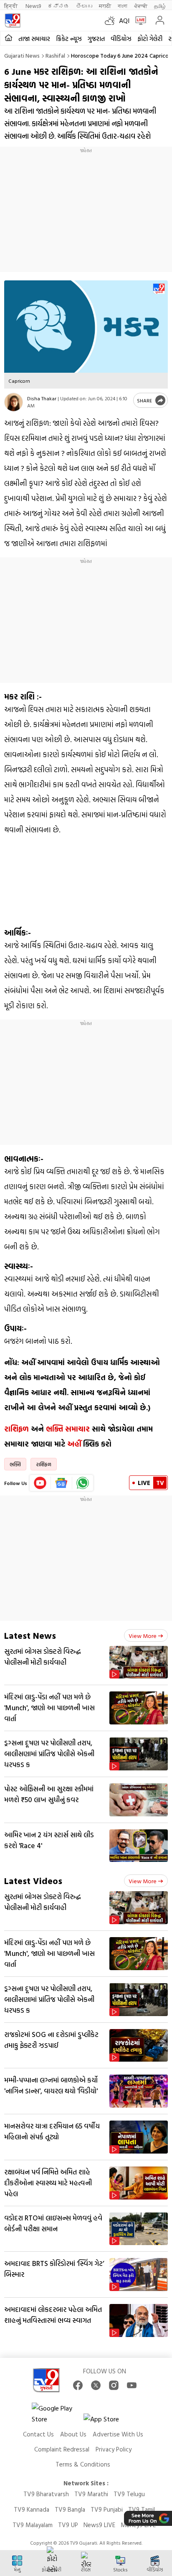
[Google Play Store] (57, 2413)
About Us (73, 2434)
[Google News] (62, 1483)
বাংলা (123, 6)
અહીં (74, 1444)
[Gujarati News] (13, 20)
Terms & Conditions (83, 2464)
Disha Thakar (42, 398)
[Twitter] (96, 2385)
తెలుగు (84, 6)
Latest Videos (33, 1881)
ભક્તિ (15, 1464)
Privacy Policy (114, 2449)
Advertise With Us (118, 2434)
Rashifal (55, 55)
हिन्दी (11, 6)
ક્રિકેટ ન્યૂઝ (69, 39)
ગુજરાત (96, 39)
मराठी (105, 6)
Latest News (30, 1635)
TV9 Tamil (142, 2509)
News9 (33, 6)
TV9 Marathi (91, 2494)
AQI (124, 20)
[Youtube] (40, 1483)
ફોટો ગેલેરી (150, 39)
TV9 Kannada (32, 2509)
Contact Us (38, 2434)
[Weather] (112, 20)
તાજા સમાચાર (34, 39)
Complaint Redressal (62, 2449)
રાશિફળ (16, 1429)
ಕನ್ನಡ (58, 6)
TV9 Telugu (129, 2494)
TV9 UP (68, 2525)
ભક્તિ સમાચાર (68, 1429)
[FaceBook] (78, 2385)
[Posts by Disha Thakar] (14, 402)
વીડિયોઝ (121, 39)
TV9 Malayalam (33, 2525)
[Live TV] (139, 20)
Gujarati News (22, 55)
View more (143, 1636)
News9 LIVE (99, 2525)
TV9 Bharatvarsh (46, 2494)
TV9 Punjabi (107, 2509)
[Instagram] (114, 2385)
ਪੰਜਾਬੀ (141, 6)
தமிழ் (160, 6)
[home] (9, 38)
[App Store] (109, 2421)
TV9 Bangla (70, 2509)
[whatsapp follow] (83, 1483)
